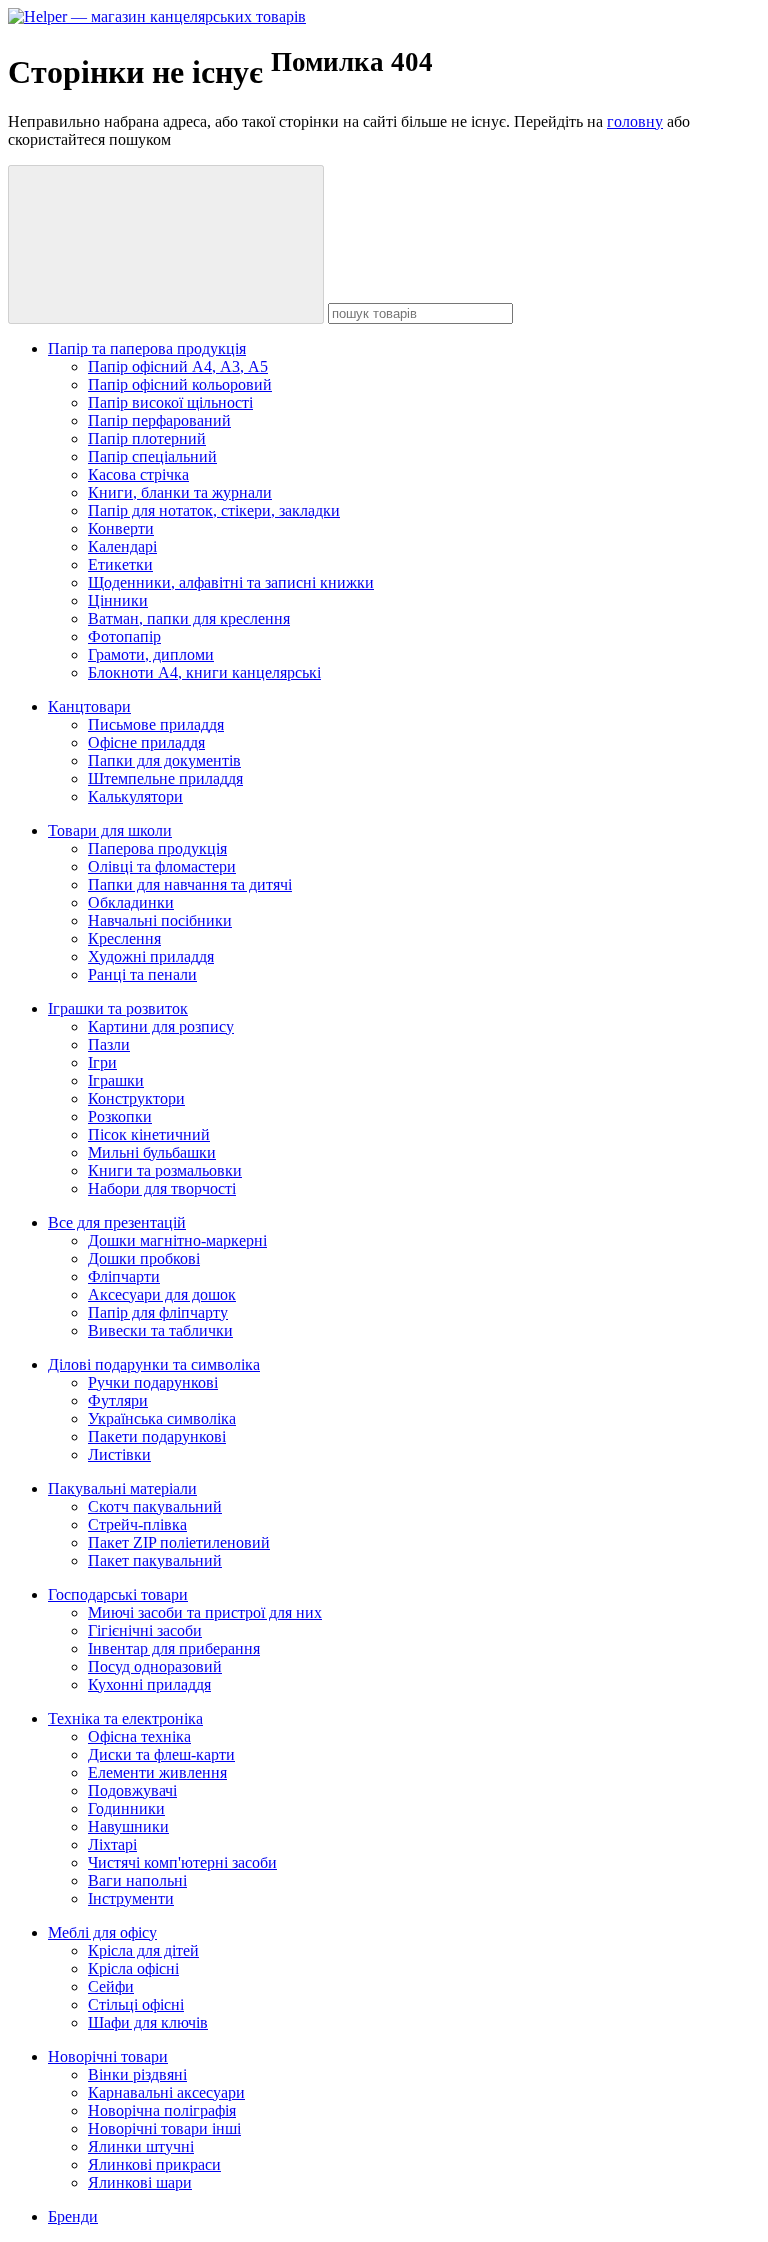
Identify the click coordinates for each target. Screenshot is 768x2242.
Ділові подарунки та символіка (154, 1364)
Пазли (109, 1044)
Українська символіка (162, 1418)
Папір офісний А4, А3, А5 (178, 366)
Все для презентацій (117, 1222)
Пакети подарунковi (157, 1436)
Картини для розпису (161, 1026)
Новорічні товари (108, 2056)
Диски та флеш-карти (161, 1754)
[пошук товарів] (166, 244)
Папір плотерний (147, 438)
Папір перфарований (159, 420)
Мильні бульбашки (152, 1152)
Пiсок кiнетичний (149, 1134)
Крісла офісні (133, 1968)
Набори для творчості (162, 1188)
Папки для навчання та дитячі (190, 884)
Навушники (128, 1826)
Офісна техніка (139, 1736)
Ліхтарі (112, 1844)
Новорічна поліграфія (162, 2110)
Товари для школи (110, 830)
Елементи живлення (157, 1772)
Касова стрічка (138, 474)
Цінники (118, 600)
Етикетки (120, 564)
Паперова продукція (157, 848)
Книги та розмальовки (165, 1170)
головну (635, 121)
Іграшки (116, 1080)
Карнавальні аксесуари (166, 2092)
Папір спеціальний (152, 456)
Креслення (124, 938)
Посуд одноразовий (155, 1666)
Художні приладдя (151, 956)
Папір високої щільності (170, 402)
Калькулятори (135, 796)
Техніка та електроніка (125, 1718)
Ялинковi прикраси (154, 2164)
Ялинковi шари (140, 2182)
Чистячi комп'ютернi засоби (182, 1862)
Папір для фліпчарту (158, 1312)
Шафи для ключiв (148, 2022)
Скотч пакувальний (155, 1506)
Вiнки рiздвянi (137, 2074)
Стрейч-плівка (137, 1524)
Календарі (122, 546)
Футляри (118, 1400)
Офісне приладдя (146, 742)
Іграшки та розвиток (118, 1008)
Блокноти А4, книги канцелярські (204, 672)
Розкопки (120, 1116)
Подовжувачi (132, 1790)
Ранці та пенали (142, 974)
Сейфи (111, 1986)
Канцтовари (89, 706)
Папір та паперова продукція (147, 348)
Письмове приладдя (156, 724)
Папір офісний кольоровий (180, 384)
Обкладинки (131, 902)
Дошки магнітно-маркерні (177, 1240)
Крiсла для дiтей (143, 1950)
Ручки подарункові (153, 1382)
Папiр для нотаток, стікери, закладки (214, 510)
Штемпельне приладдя (165, 778)
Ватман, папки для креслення (189, 618)
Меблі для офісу (102, 1932)
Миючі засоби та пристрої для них (205, 1612)
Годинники (126, 1808)
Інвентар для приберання (174, 1648)
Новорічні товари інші (164, 2128)
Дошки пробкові (144, 1258)
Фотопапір (124, 636)
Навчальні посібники (160, 920)
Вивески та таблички (160, 1330)
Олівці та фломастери (162, 866)
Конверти (121, 528)
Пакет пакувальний (155, 1560)
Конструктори (136, 1098)
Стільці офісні (136, 2004)
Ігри (102, 1062)
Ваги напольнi (137, 1880)
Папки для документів (164, 760)
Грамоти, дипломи (151, 654)
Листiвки (119, 1454)
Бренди (73, 2216)
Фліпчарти (124, 1276)
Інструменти (131, 1898)
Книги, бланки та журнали (180, 492)
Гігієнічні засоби (145, 1630)
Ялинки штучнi (141, 2146)
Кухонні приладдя (149, 1684)
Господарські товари (118, 1594)
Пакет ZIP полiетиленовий (179, 1542)
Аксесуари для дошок (162, 1294)
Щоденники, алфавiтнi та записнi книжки (231, 582)
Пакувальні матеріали (122, 1488)
